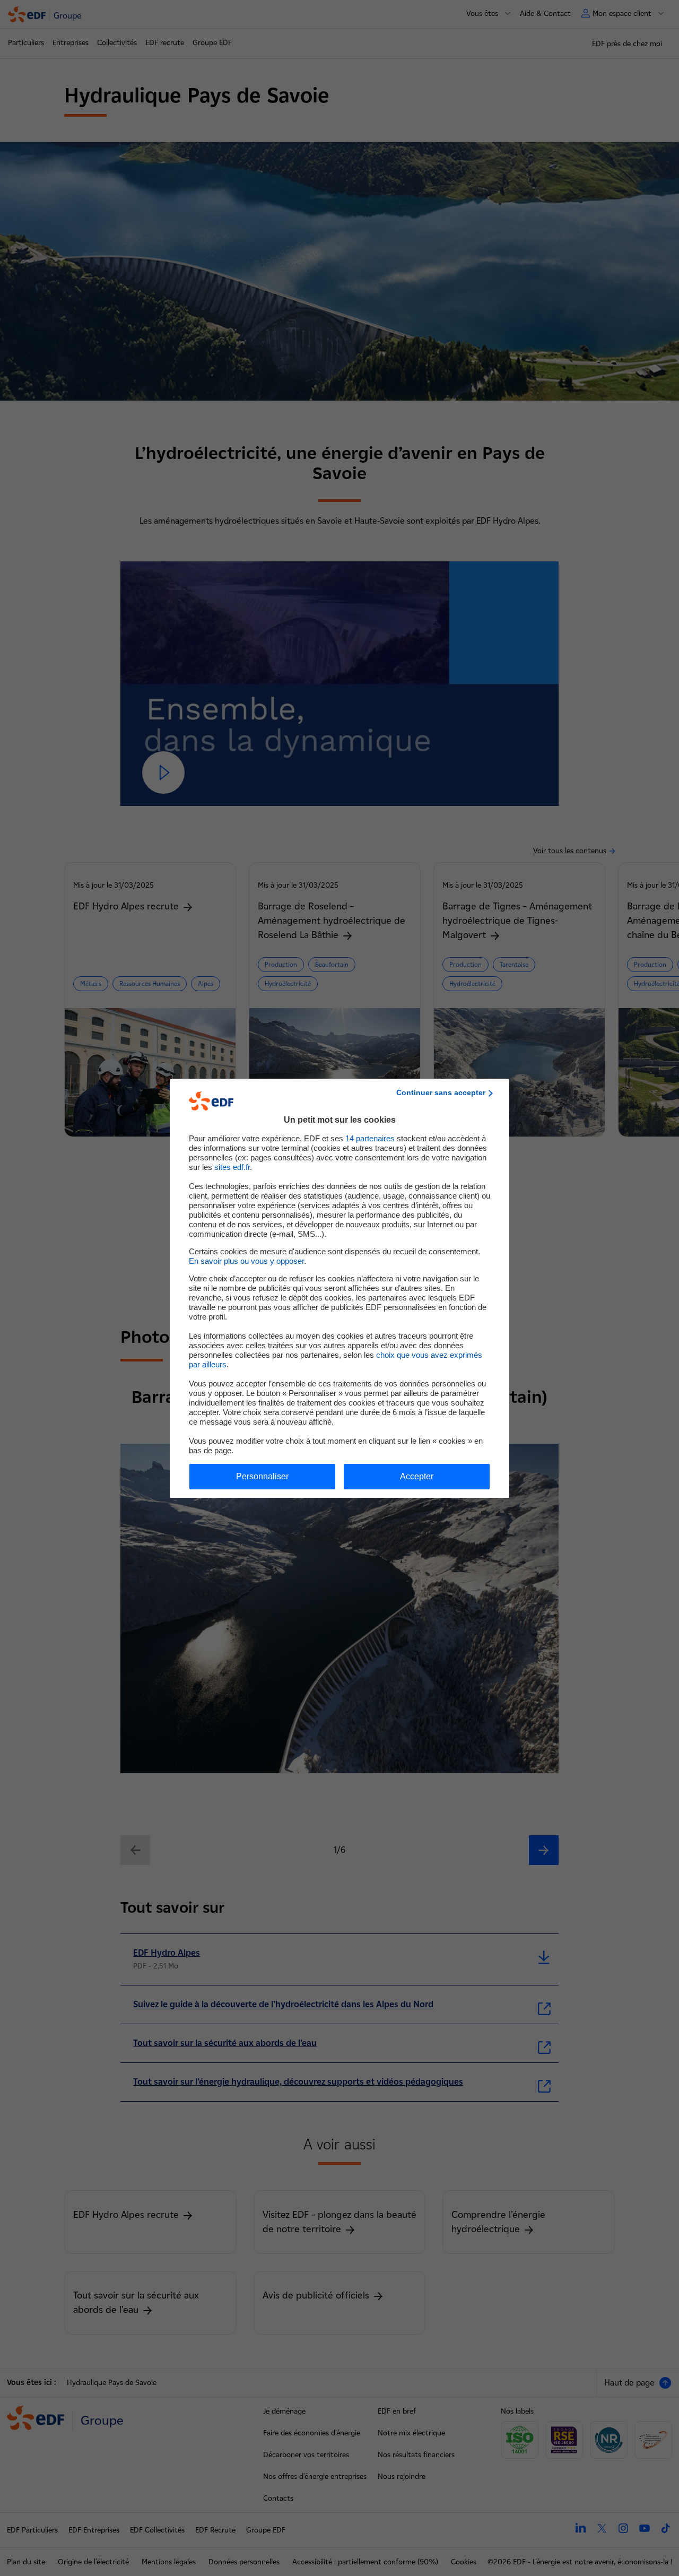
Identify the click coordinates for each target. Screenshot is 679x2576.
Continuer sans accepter (441, 1092)
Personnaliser (262, 1476)
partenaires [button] (370, 1138)
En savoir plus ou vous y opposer (246, 1261)
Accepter (417, 1476)
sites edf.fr (232, 1167)
